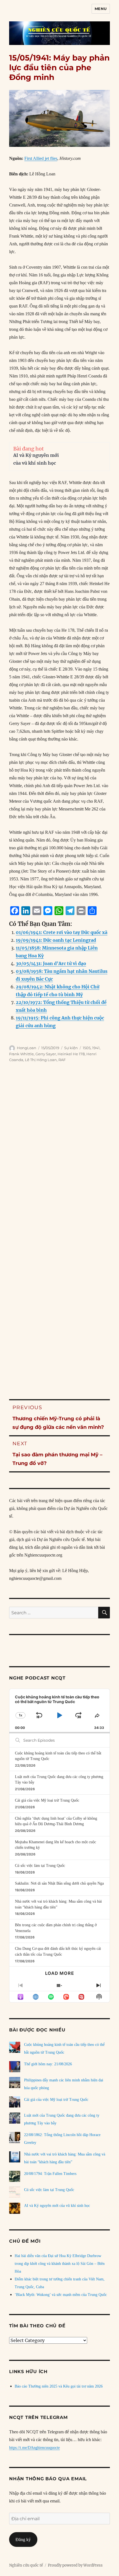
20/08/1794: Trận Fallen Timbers (50, 2174)
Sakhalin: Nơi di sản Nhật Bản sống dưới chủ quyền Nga (59, 1883)
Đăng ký (23, 2540)
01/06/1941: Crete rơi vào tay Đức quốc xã (62, 932)
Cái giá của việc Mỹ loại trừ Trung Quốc (47, 1800)
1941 (96, 1048)
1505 (87, 1048)
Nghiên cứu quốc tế (26, 2565)
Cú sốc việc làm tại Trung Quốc (40, 1866)
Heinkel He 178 (71, 1054)
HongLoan (27, 1048)
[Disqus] (59, 1156)
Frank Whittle (21, 1054)
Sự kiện (71, 1048)
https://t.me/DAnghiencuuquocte (34, 2448)
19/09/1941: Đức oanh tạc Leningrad (56, 940)
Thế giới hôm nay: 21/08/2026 (48, 2064)
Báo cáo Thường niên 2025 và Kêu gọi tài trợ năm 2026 (59, 2386)
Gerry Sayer (46, 1054)
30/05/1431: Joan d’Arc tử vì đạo (51, 963)
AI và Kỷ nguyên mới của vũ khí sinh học (57, 2206)
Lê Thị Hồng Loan (41, 1060)
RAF (62, 1060)
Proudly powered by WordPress (75, 2565)
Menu (101, 9)
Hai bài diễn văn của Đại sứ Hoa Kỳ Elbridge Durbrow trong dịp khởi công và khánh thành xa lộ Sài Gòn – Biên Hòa (60, 2264)
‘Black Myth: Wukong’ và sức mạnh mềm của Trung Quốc (61, 2295)
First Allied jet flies (41, 158)
